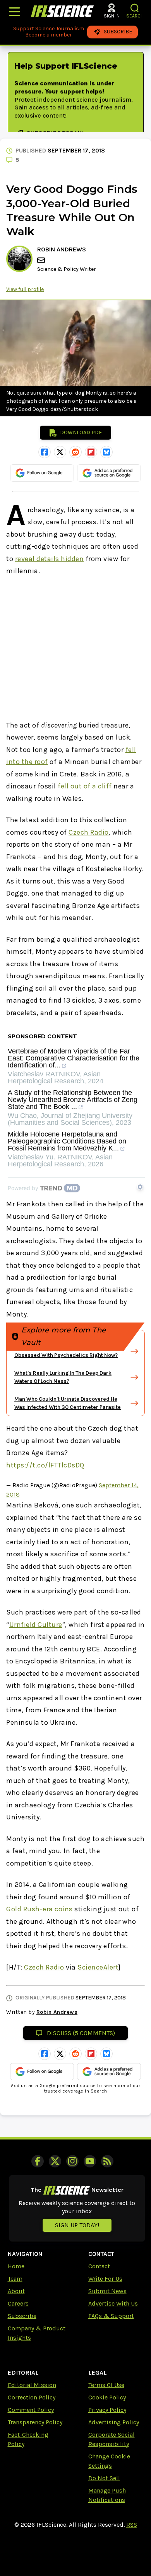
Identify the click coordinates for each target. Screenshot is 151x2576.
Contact (99, 2266)
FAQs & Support (111, 2316)
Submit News (107, 2291)
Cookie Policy (107, 2397)
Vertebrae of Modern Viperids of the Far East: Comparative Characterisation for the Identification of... (74, 1058)
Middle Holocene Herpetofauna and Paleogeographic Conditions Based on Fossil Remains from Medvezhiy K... (67, 1141)
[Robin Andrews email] (42, 260)
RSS (132, 2525)
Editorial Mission (32, 2385)
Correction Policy (32, 2397)
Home (16, 2266)
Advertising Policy (114, 2422)
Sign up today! (77, 2225)
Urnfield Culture (36, 1625)
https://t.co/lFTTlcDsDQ (45, 1465)
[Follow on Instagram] (72, 2161)
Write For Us (105, 2279)
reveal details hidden (50, 559)
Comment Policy (31, 2410)
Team (15, 2279)
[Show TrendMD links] (140, 1187)
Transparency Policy (35, 2422)
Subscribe (22, 2316)
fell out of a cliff (85, 786)
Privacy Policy (107, 2410)
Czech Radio (89, 832)
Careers (18, 2303)
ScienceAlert (98, 1967)
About (16, 2291)
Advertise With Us (113, 2303)
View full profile (25, 289)
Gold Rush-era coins (39, 1909)
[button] (135, 8)
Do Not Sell (104, 2478)
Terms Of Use (106, 2385)
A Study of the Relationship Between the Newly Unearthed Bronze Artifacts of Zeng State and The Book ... (73, 1100)
